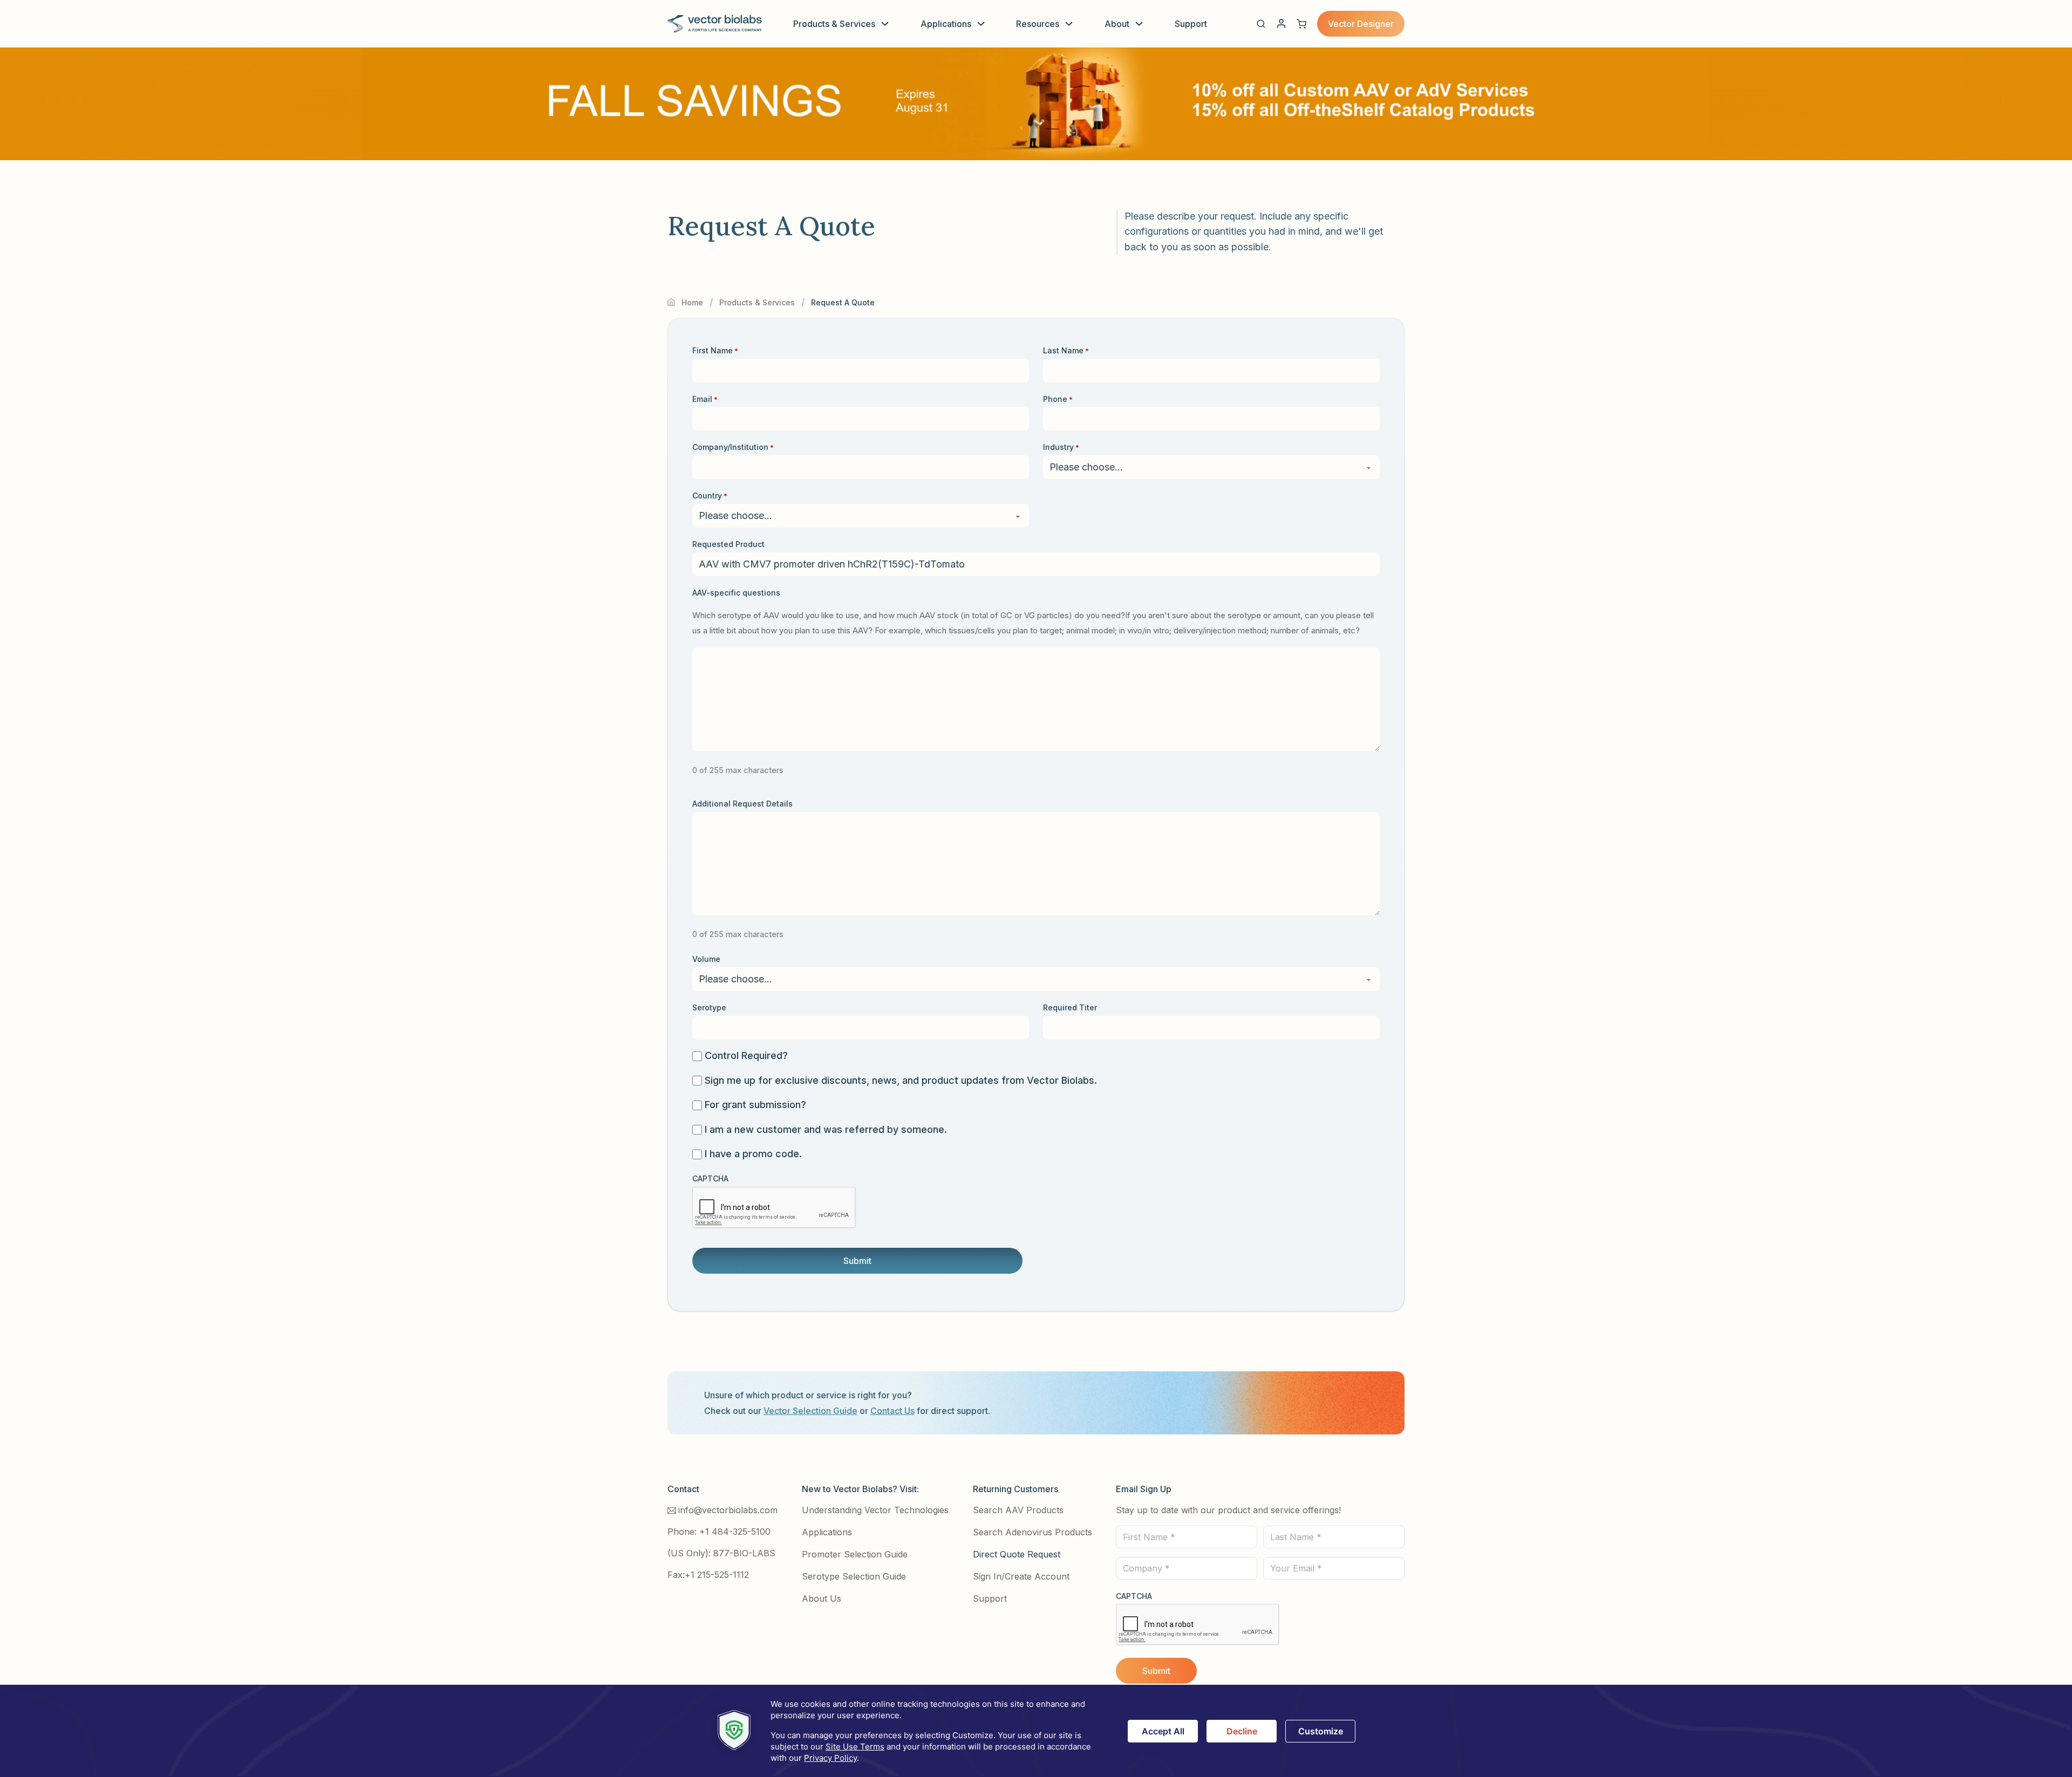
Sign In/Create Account (1021, 1576)
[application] (1036, 1731)
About (1117, 24)
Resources (1038, 24)
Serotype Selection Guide (854, 1576)
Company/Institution (733, 447)
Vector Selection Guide (810, 1411)
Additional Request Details (742, 804)
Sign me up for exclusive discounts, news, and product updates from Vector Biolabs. (901, 1080)
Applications (946, 24)
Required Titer (1070, 1007)
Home (692, 302)
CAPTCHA (710, 1178)
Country (710, 495)
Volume (706, 959)
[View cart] (1301, 24)
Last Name (1066, 350)
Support (1191, 24)
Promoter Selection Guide (855, 1554)
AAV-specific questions (736, 593)
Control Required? (746, 1055)
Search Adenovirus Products (1032, 1532)
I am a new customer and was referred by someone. (826, 1129)
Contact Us (892, 1411)
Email (705, 399)
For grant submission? (755, 1105)
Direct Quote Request (1017, 1554)
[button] (1261, 24)
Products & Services (834, 24)
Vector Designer (1361, 24)
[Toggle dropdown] (885, 24)
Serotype (709, 1007)
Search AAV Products (1018, 1510)
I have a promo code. (753, 1154)
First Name (715, 350)
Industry (1061, 447)
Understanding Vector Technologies (875, 1510)
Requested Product (728, 544)
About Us (822, 1598)
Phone (1058, 399)
